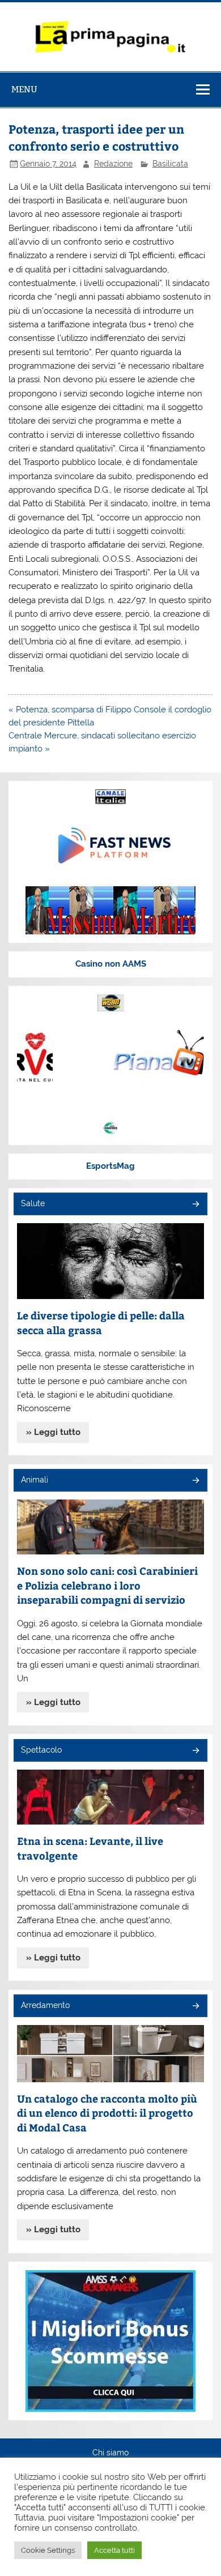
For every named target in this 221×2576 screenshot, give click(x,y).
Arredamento (45, 2005)
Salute (33, 1203)
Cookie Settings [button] (48, 2550)
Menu (24, 89)
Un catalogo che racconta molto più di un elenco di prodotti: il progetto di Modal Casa (107, 2113)
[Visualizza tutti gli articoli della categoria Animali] (195, 1481)
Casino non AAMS (111, 964)
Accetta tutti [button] (114, 2550)
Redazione (113, 164)
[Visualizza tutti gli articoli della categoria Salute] (195, 1205)
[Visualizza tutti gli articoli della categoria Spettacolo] (195, 1751)
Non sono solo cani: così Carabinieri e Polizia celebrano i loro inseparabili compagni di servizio (107, 1585)
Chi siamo (110, 2453)
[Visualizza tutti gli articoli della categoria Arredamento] (195, 2007)
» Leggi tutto (53, 1432)
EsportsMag (110, 1166)
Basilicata (170, 164)
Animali (35, 1480)
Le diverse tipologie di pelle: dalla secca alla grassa (101, 1323)
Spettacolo (41, 1750)
